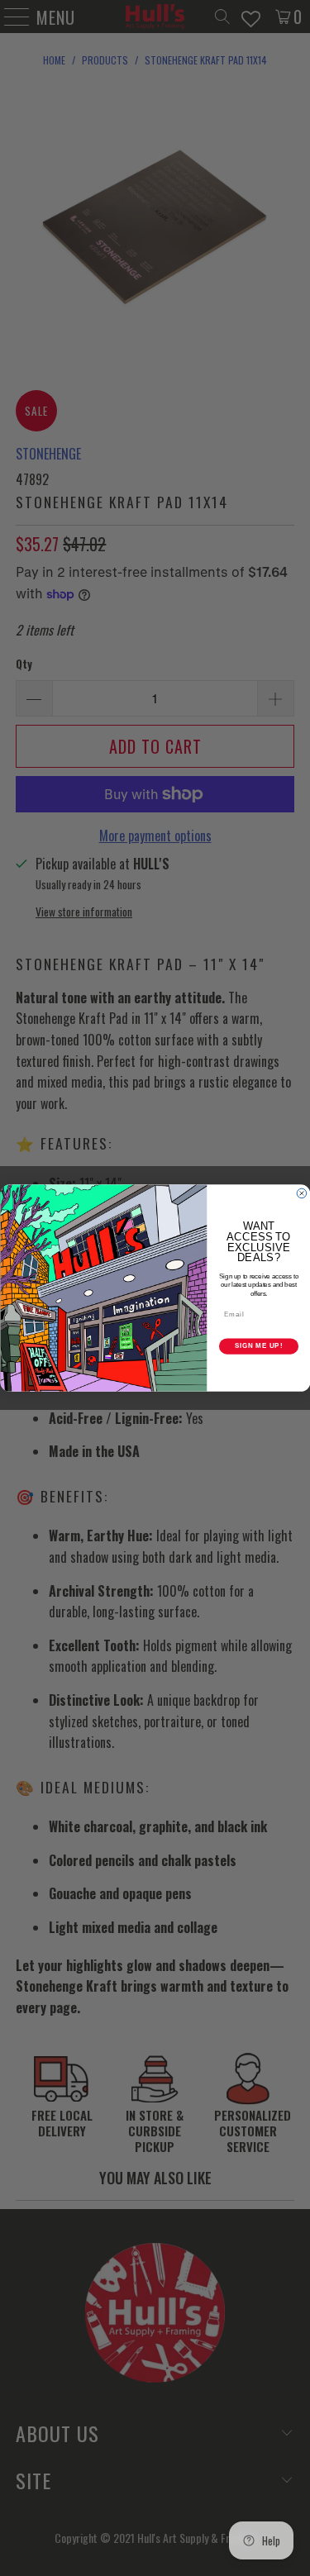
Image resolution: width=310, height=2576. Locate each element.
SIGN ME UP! (258, 1346)
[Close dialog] (302, 1193)
